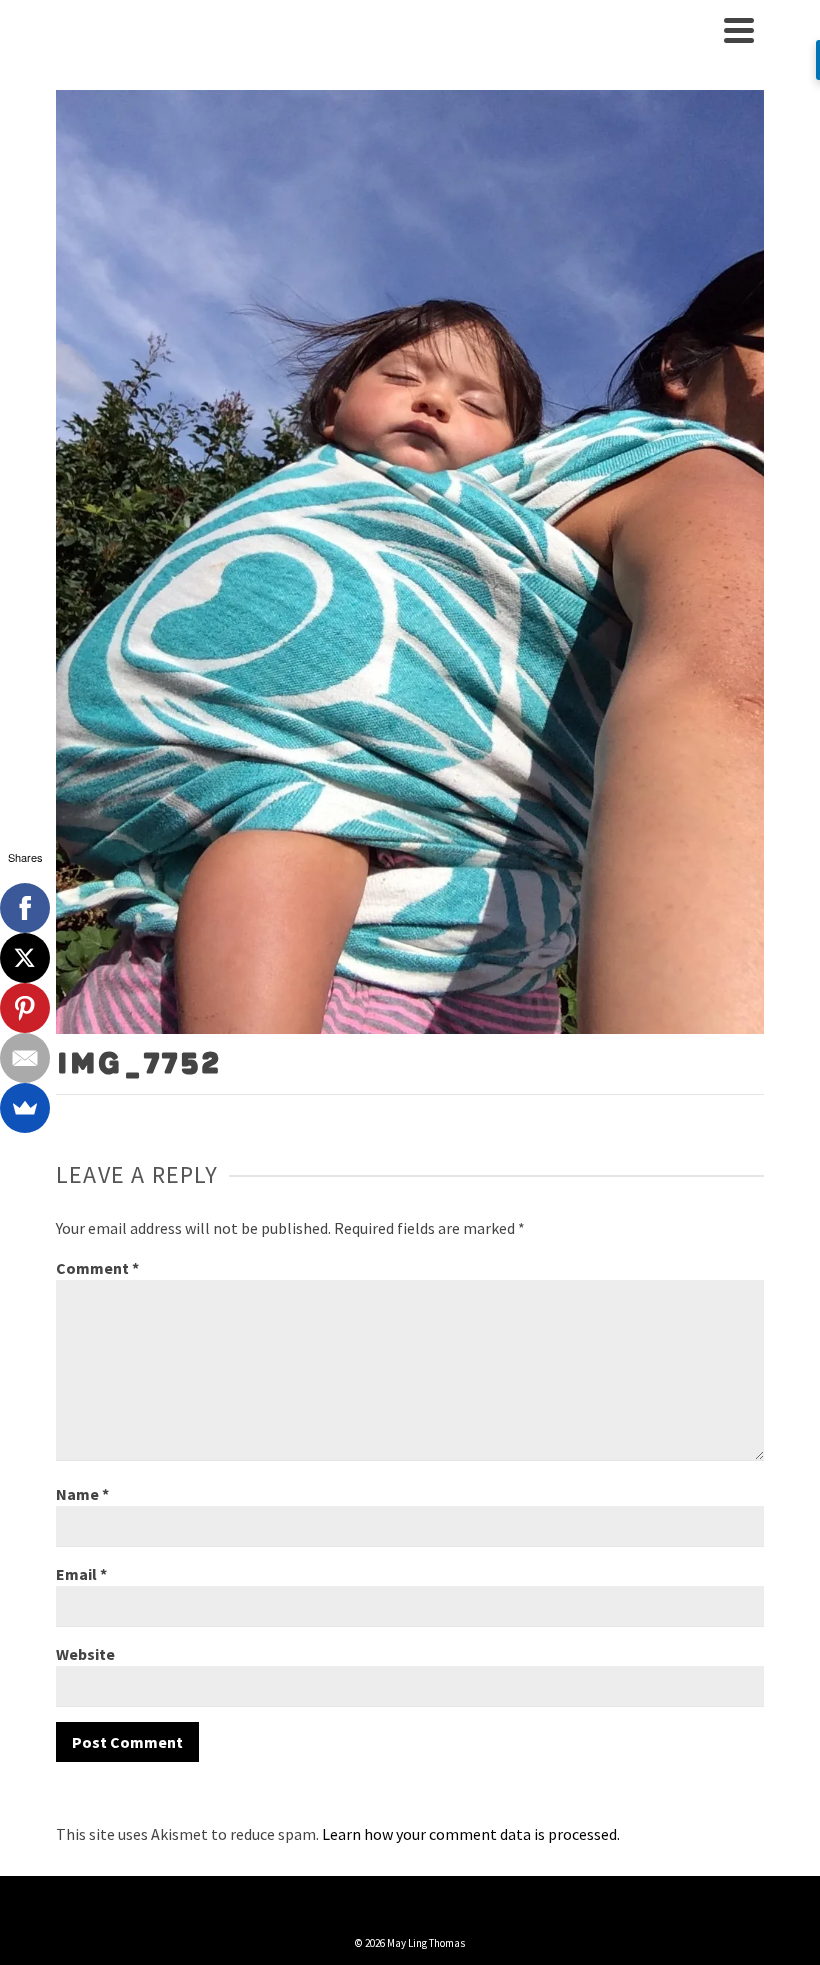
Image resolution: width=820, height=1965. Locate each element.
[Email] (25, 1058)
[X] (25, 958)
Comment (97, 1268)
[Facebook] (25, 908)
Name (82, 1494)
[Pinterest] (25, 1008)
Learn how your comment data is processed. (471, 1834)
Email (81, 1574)
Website (85, 1654)
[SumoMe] (25, 1108)
